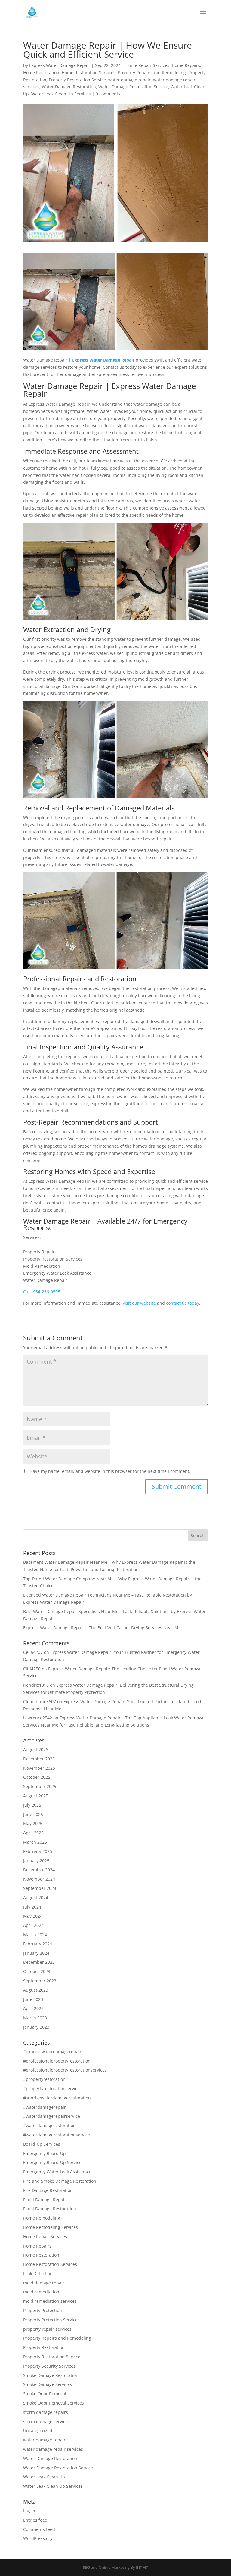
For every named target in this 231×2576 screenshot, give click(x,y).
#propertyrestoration (44, 2079)
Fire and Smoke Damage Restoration (60, 2181)
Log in (29, 2511)
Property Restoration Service (77, 80)
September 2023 (40, 1981)
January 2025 (36, 1861)
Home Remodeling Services (51, 2227)
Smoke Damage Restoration (51, 2375)
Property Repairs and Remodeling (152, 73)
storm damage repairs (46, 2412)
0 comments (108, 94)
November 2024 (39, 1879)
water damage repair (129, 80)
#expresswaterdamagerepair (52, 2052)
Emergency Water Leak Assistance (57, 2172)
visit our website (139, 1303)
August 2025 (36, 1796)
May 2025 (33, 1823)
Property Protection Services (51, 2320)
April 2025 (33, 1833)
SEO (86, 2567)
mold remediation (41, 2292)
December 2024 (39, 1870)
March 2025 (35, 1842)
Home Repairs (186, 65)
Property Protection (43, 2310)
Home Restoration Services (89, 73)
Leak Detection (38, 2273)
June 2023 (33, 1999)
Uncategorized (38, 2431)
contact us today (183, 1303)
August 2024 (36, 1898)
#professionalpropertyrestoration (57, 2061)
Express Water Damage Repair (60, 65)
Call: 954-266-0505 (42, 1292)
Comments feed (39, 2529)
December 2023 (39, 1962)
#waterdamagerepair (45, 2107)
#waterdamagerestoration (49, 2125)
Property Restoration (44, 2347)
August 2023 (36, 1990)
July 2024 (32, 1907)
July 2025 (32, 1805)
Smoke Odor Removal (45, 2394)
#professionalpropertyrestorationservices (65, 2070)
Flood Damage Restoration (50, 2209)
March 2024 (35, 1934)
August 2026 (36, 1750)
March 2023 (35, 2018)
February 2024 (38, 1944)
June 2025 (33, 1814)
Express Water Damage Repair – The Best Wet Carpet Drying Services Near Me (102, 1628)
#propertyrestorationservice (51, 2089)
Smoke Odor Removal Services (54, 2403)
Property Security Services (49, 2366)
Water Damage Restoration (69, 87)
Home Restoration (41, 73)
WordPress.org (38, 2538)
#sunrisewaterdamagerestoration (57, 2098)
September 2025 (40, 1786)
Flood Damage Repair (45, 2200)
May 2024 (33, 1916)
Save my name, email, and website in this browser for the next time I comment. (110, 1471)
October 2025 (37, 1777)
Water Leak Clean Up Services (61, 94)
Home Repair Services (147, 65)
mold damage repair (44, 2283)
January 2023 (36, 2027)
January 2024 (36, 1953)
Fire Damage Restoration (48, 2190)
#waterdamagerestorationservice (57, 2135)
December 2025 (39, 1759)
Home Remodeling (42, 2218)
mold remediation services (50, 2301)
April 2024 (33, 1925)
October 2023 (37, 1971)
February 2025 (38, 1851)
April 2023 (33, 2008)
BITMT (142, 2567)
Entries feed (35, 2520)
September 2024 (40, 1888)
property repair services (47, 2329)
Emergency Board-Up (45, 2153)
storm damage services (46, 2422)
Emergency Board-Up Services (53, 2162)
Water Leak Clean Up (44, 2477)
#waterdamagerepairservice (52, 2116)
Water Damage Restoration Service (133, 87)
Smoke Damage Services (48, 2384)
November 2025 (39, 1768)
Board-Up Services (42, 2144)
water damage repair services (53, 2449)
